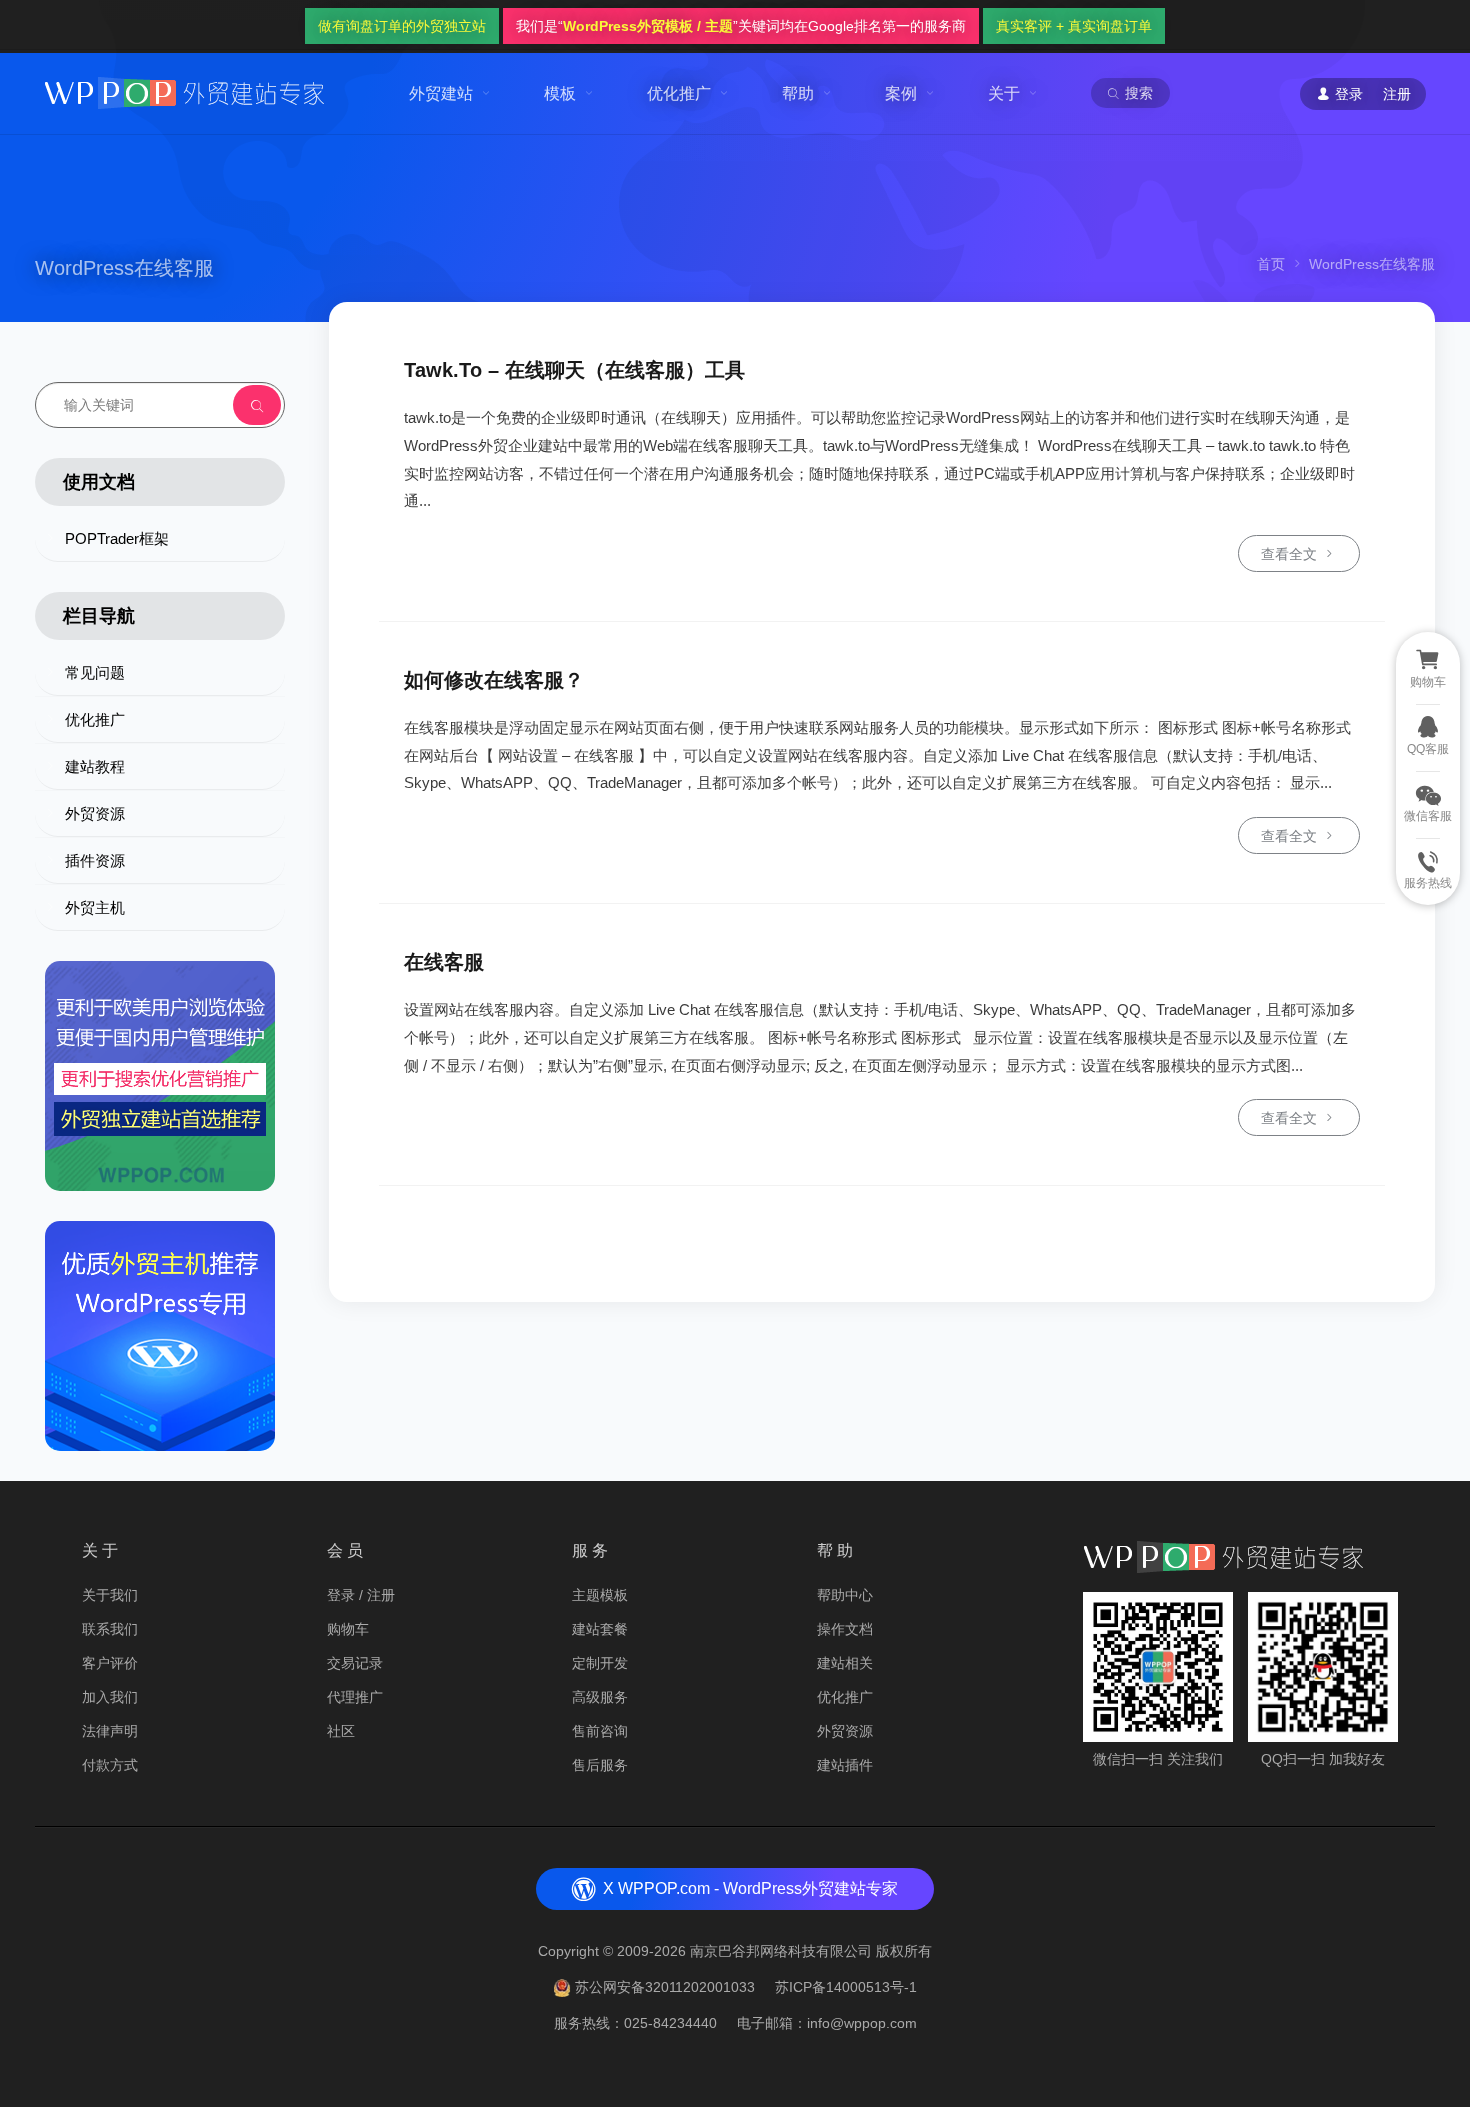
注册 (1397, 94)
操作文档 (845, 1629)
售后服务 (600, 1765)
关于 (1004, 93)
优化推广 (679, 93)
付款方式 (110, 1765)
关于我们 (110, 1595)
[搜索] (257, 405)
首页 (1271, 264)
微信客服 (1428, 816)
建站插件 (845, 1765)
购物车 (348, 1629)
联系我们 (110, 1629)
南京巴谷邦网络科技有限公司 (781, 1951)
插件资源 (95, 860)
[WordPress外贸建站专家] (184, 91)
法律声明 (110, 1731)
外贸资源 (95, 813)
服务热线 (1428, 883)
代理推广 (355, 1697)
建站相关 (845, 1663)
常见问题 (95, 672)
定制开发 (600, 1663)
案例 (901, 93)
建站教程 (95, 766)
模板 (560, 93)
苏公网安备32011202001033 (665, 1987)
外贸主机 (95, 907)
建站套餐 (600, 1629)
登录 (341, 1595)
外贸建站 (441, 93)
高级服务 (600, 1697)
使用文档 (99, 482)
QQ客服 (1428, 749)
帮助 (798, 93)
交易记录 (355, 1663)
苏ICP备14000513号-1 (846, 1987)
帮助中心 (845, 1595)
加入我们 (110, 1697)
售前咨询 (600, 1731)
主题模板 (600, 1595)
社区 (341, 1731)
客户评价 (110, 1663)
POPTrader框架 (117, 538)
